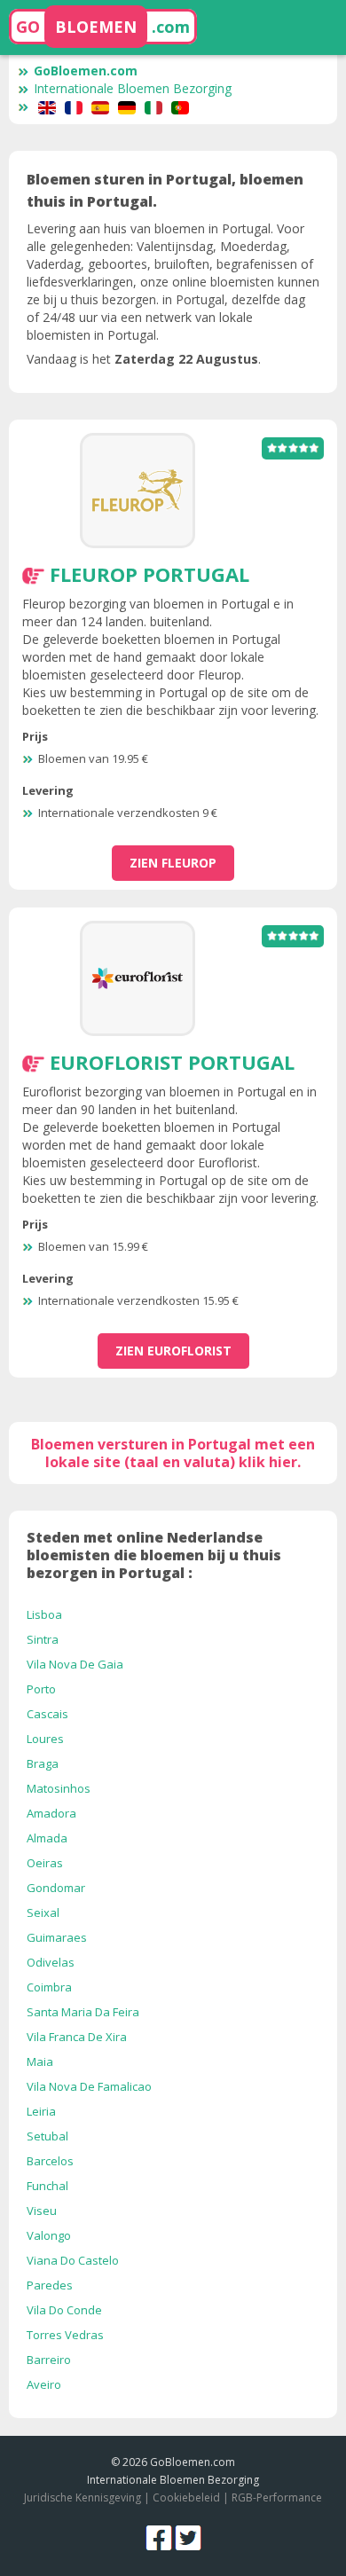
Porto (41, 1689)
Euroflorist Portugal (172, 1062)
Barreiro (49, 2360)
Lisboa (44, 1614)
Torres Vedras (65, 2335)
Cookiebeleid (188, 2497)
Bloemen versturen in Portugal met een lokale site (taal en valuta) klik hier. (173, 1453)
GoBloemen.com (86, 71)
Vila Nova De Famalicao (89, 2086)
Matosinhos (59, 1788)
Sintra (43, 1639)
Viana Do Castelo (73, 2260)
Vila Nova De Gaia (75, 1664)
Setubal (47, 2136)
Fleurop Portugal (149, 574)
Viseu (42, 2211)
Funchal (47, 2186)
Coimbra (49, 1987)
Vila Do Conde (64, 2310)
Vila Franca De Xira (77, 2037)
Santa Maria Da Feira (83, 2012)
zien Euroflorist (173, 1351)
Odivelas (51, 1962)
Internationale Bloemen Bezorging (133, 88)
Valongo (49, 2235)
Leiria (41, 2111)
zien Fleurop (173, 863)
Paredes (50, 2285)
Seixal (43, 1912)
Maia (40, 2062)
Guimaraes (57, 1937)
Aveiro (44, 2384)
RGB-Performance (277, 2497)
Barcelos (50, 2161)
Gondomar (56, 1888)
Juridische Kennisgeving (83, 2497)
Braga (43, 1763)
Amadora (51, 1813)
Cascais (47, 1714)
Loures (45, 1739)
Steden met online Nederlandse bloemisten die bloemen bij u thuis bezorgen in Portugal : (154, 1555)
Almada (47, 1838)
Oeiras (45, 1863)
